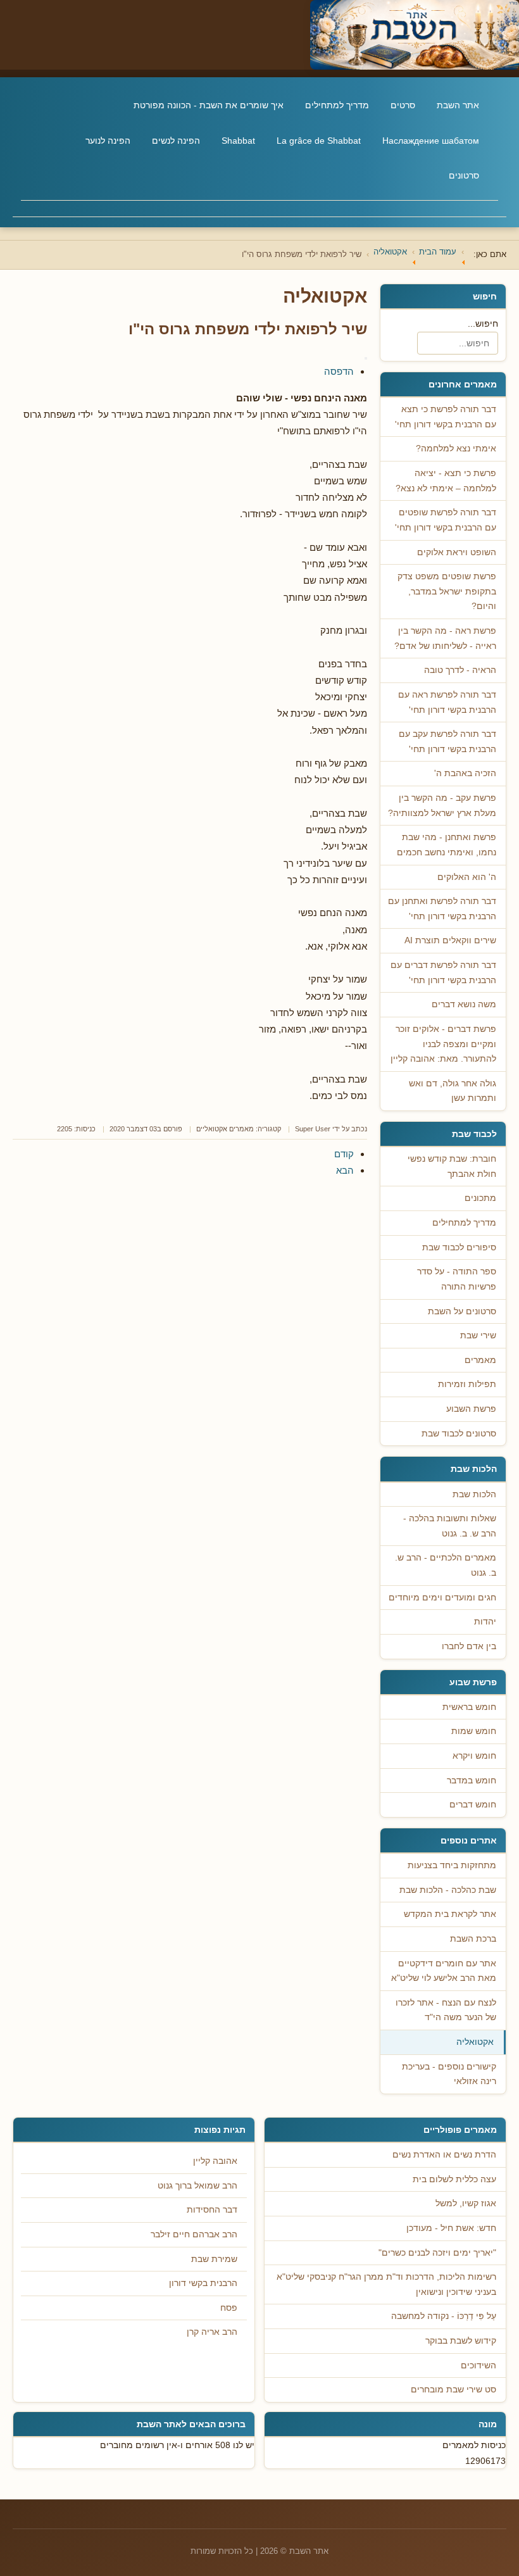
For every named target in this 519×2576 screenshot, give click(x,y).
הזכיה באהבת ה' (465, 773)
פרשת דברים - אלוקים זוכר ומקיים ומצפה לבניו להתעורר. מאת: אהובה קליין (443, 1044)
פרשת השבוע (471, 1409)
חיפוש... (483, 324)
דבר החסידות (212, 2210)
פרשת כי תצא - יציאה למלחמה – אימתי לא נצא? (446, 481)
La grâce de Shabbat (319, 141)
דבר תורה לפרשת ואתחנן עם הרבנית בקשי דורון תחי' (442, 909)
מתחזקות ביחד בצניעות (452, 1865)
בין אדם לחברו (469, 1646)
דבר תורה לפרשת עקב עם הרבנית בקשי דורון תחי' (447, 742)
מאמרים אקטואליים (225, 1129)
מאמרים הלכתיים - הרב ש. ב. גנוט (446, 1565)
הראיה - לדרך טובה (460, 670)
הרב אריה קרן (212, 2332)
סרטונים (464, 175)
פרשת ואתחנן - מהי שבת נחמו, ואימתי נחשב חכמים (447, 845)
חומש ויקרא (474, 1756)
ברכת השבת (473, 1939)
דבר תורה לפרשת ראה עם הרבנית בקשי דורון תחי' (447, 702)
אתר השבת (458, 105)
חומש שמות (474, 1731)
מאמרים (480, 1360)
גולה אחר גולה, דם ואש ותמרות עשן (453, 1091)
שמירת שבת (214, 2259)
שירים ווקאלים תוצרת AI (450, 940)
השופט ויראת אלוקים (457, 552)
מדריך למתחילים (337, 105)
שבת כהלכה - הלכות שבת (448, 1890)
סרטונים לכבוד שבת (459, 1434)
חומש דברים (473, 1805)
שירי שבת (478, 1335)
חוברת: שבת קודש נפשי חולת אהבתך (452, 1166)
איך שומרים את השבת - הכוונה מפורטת (209, 105)
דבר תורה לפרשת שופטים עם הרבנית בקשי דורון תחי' (446, 520)
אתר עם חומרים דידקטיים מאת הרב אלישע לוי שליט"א (444, 1971)
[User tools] (366, 358)
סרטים (403, 105)
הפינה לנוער (108, 141)
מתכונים (480, 1198)
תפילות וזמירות (467, 1384)
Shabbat (238, 141)
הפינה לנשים (176, 141)
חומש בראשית (469, 1707)
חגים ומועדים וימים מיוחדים (442, 1598)
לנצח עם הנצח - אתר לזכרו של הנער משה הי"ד (446, 2010)
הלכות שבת (474, 1494)
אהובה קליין (215, 2161)
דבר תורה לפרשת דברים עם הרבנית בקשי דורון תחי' (443, 973)
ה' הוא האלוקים (467, 877)
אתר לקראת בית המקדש (450, 1914)
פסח (229, 2308)
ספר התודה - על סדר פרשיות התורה (457, 1279)
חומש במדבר (472, 1781)
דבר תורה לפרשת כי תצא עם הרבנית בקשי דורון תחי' (446, 417)
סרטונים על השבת (462, 1311)
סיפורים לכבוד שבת (459, 1247)
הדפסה (339, 371)
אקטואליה (475, 2042)
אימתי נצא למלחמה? (456, 449)
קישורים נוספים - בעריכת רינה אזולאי (449, 2074)
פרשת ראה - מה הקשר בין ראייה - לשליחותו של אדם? (445, 638)
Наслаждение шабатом (431, 141)
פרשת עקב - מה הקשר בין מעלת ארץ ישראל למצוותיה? (442, 806)
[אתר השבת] (259, 35)
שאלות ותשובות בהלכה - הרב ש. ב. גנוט (450, 1526)
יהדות (485, 1622)
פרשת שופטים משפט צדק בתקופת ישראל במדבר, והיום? (447, 591)
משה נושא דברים (464, 1004)
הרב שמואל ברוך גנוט (197, 2186)
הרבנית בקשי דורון (203, 2283)
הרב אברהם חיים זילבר (194, 2234)
